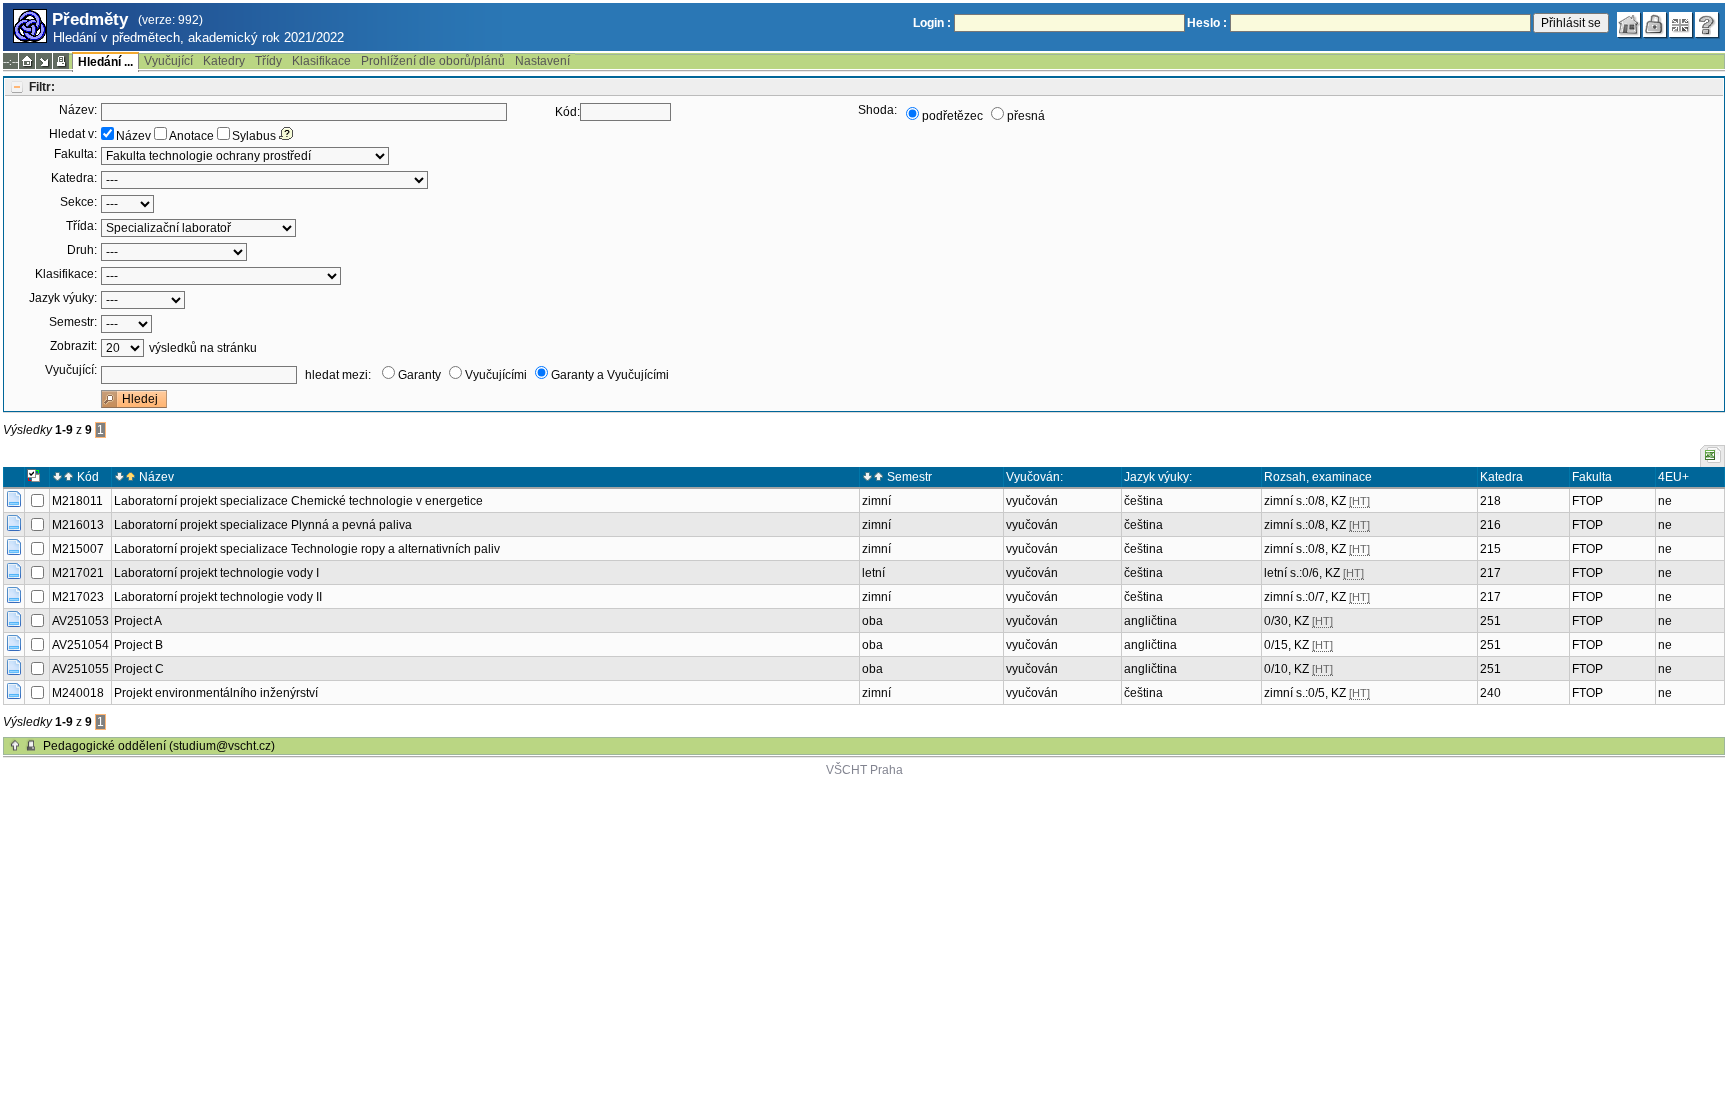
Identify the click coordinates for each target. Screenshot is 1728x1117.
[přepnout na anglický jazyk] (1681, 25)
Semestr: (73, 322)
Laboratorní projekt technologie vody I (216, 573)
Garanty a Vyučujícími (610, 375)
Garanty (419, 375)
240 (1490, 693)
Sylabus (254, 136)
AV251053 (80, 621)
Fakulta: (75, 154)
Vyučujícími (496, 375)
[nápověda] (1707, 25)
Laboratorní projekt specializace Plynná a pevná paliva (263, 525)
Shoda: (877, 110)
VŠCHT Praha (864, 770)
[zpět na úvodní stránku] (1629, 25)
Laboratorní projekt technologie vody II (218, 597)
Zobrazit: (73, 346)
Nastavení (542, 61)
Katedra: (74, 178)
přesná (1026, 116)
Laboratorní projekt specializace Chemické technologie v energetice (298, 501)
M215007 (78, 549)
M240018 (78, 693)
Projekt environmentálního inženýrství (216, 693)
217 (1490, 573)
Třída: (81, 226)
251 (1490, 621)
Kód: (567, 112)
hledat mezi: (338, 375)
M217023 (78, 597)
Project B (138, 645)
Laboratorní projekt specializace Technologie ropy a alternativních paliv (307, 549)
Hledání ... (105, 62)
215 (1490, 549)
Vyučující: (71, 370)
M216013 (78, 525)
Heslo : (1207, 23)
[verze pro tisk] (61, 61)
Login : (932, 23)
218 (1490, 501)
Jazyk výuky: (63, 298)
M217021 (78, 573)
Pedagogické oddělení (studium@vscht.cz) (159, 746)
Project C (139, 669)
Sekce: (78, 202)
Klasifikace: (66, 274)
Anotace (191, 136)
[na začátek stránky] (15, 746)
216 (1490, 525)
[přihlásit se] (1655, 25)
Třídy (268, 61)
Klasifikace (321, 61)
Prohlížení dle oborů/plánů (433, 61)
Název (133, 136)
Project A (138, 621)
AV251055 (80, 669)
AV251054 (80, 645)
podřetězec (952, 116)
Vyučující (168, 61)
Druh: (82, 250)
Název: (78, 110)
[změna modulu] (44, 61)
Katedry (224, 61)
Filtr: (42, 87)
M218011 (77, 501)
